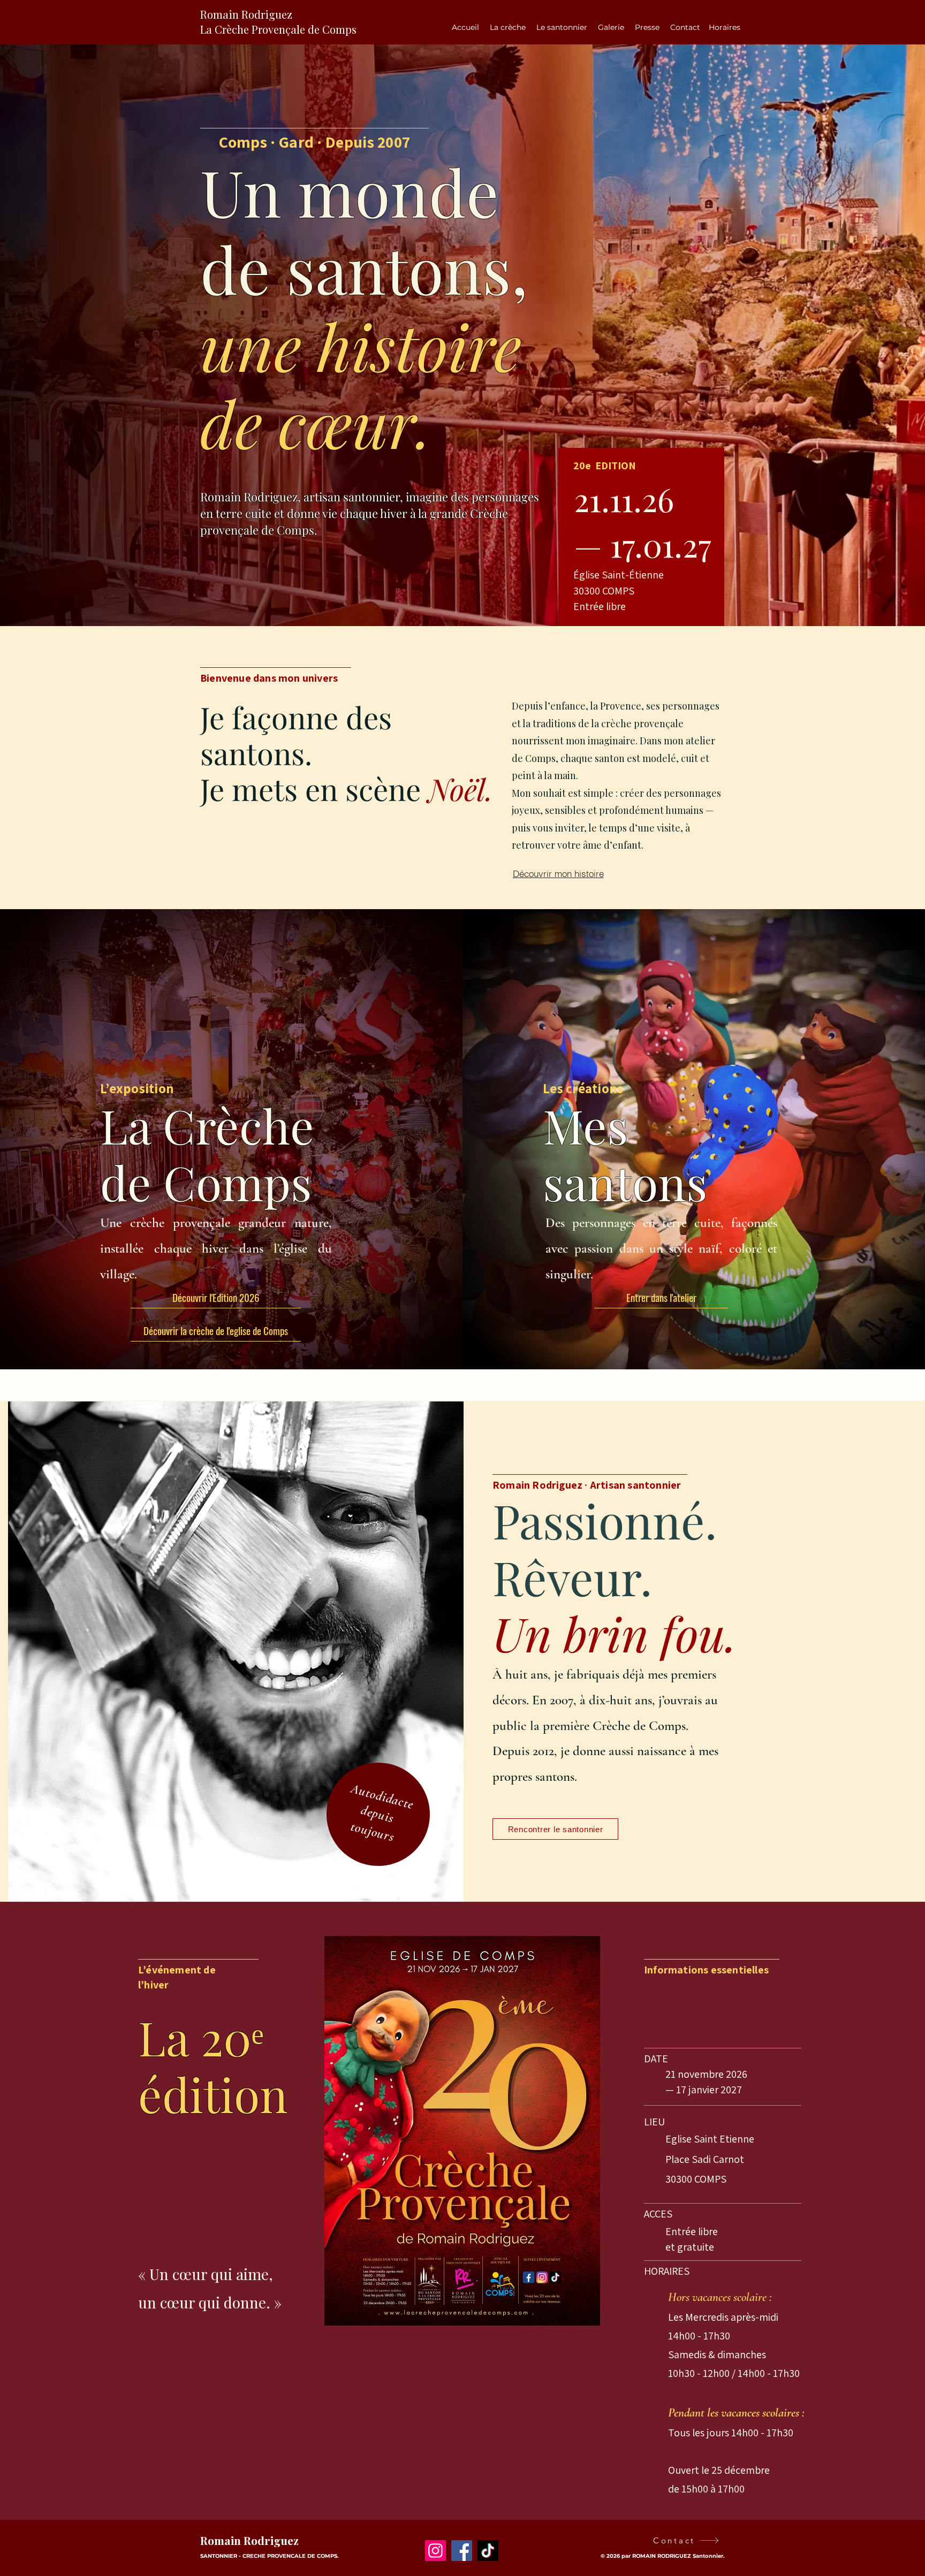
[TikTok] (488, 2551)
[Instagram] (435, 2551)
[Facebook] (462, 2551)
